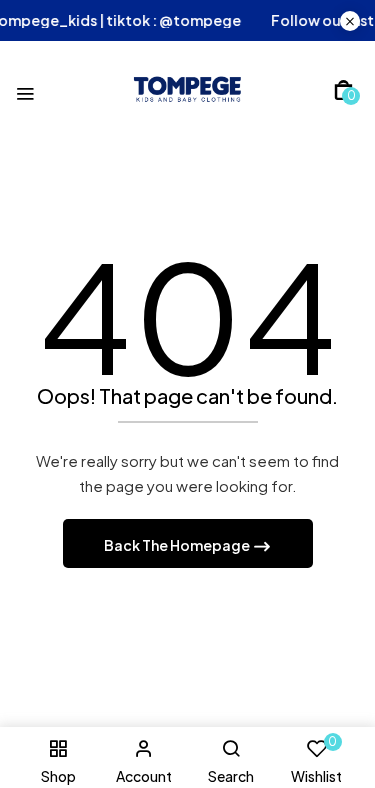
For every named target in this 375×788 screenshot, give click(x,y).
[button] (343, 90)
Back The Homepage (178, 545)
